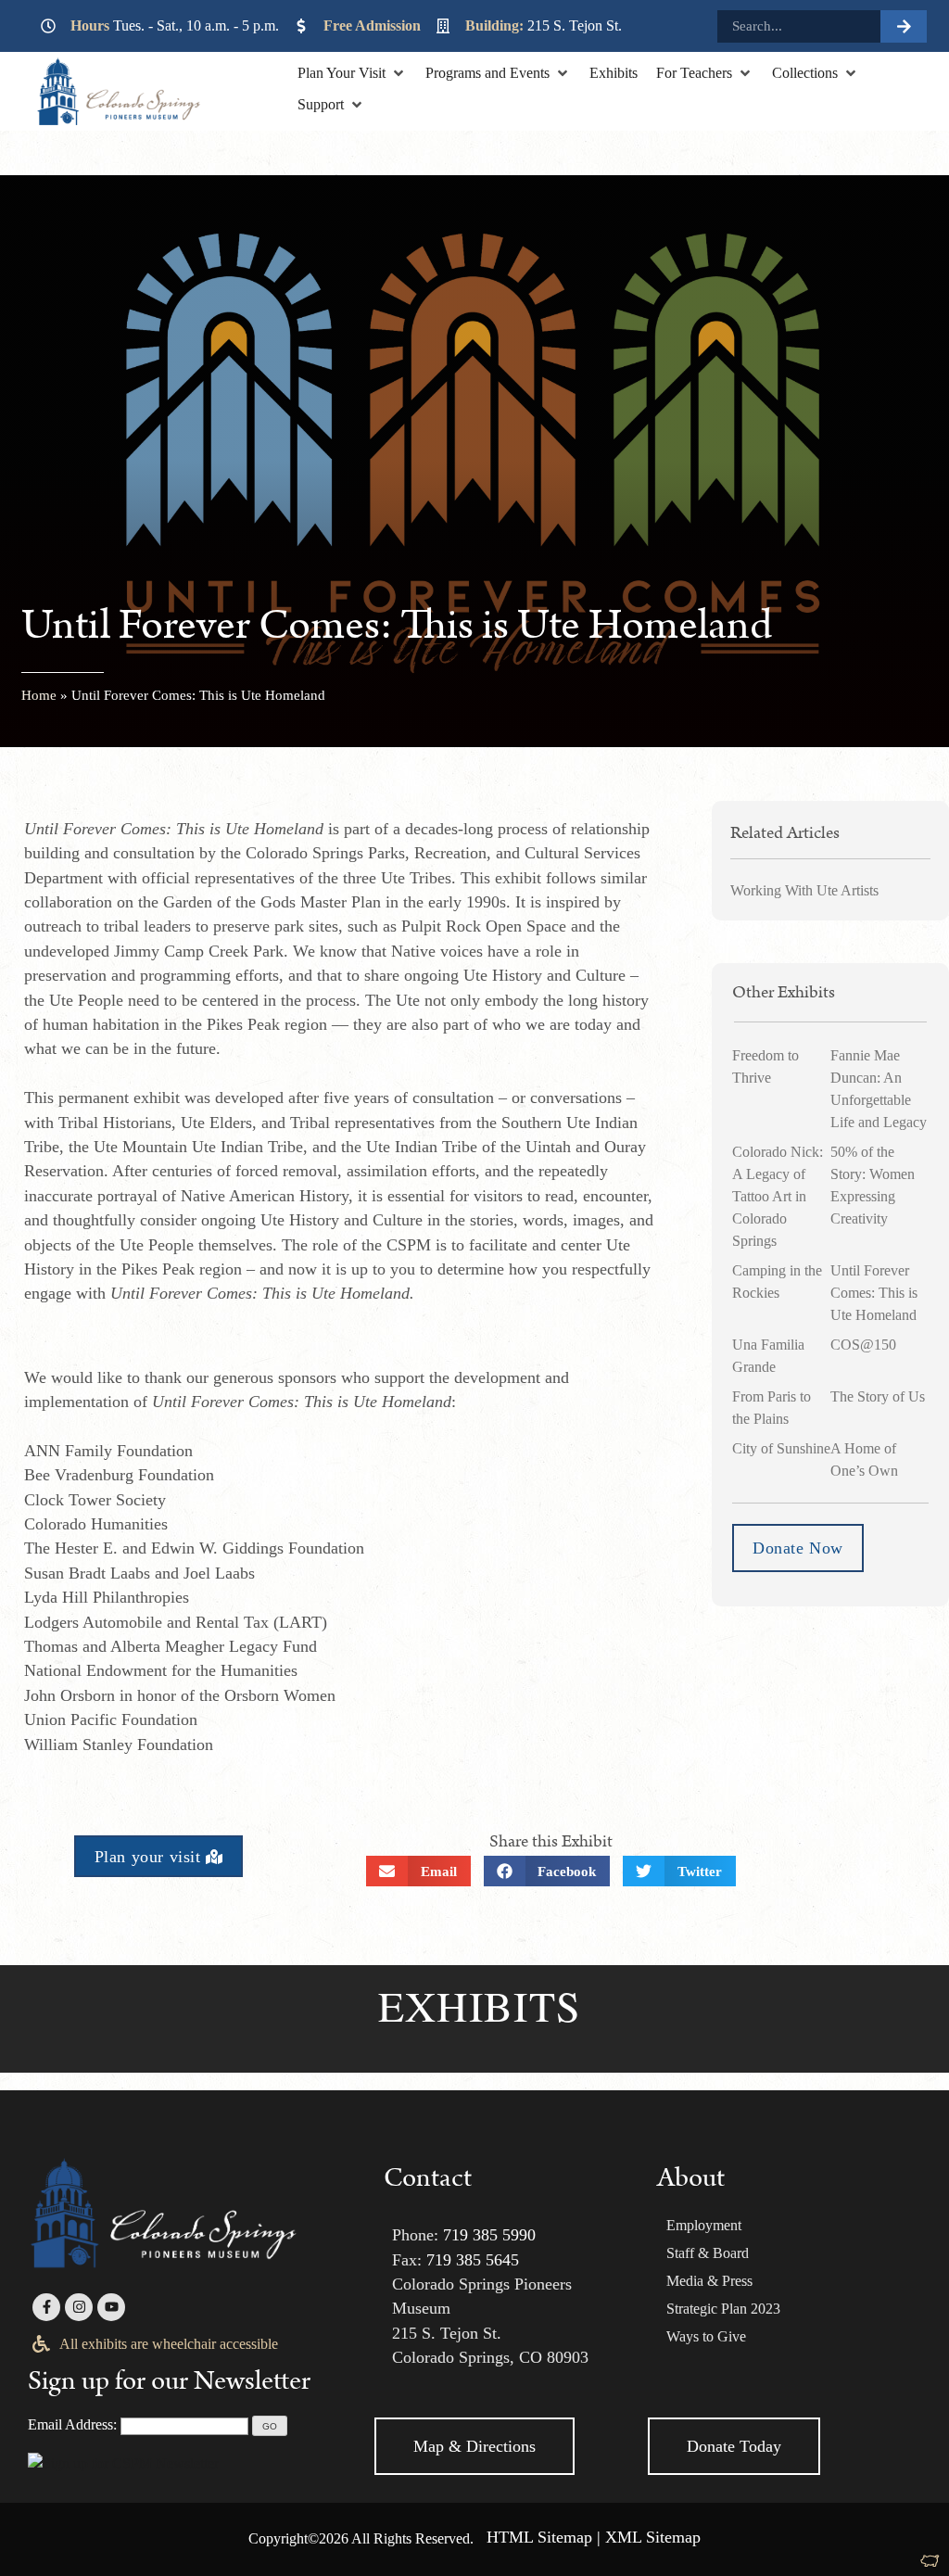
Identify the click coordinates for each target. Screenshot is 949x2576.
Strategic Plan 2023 (723, 2309)
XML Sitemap (653, 2537)
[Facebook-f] (46, 2307)
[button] (352, 73)
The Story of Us (878, 1396)
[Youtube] (111, 2307)
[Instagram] (79, 2307)
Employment (704, 2225)
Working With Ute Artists (804, 890)
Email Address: (72, 2424)
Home (39, 695)
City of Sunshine (781, 1448)
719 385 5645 (473, 2260)
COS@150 (863, 1345)
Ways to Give (706, 2336)
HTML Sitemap (539, 2537)
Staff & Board (708, 2253)
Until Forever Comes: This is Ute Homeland (874, 1293)
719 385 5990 (489, 2235)
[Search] (904, 26)
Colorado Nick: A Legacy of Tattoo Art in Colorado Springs (778, 1196)
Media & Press (709, 2281)
